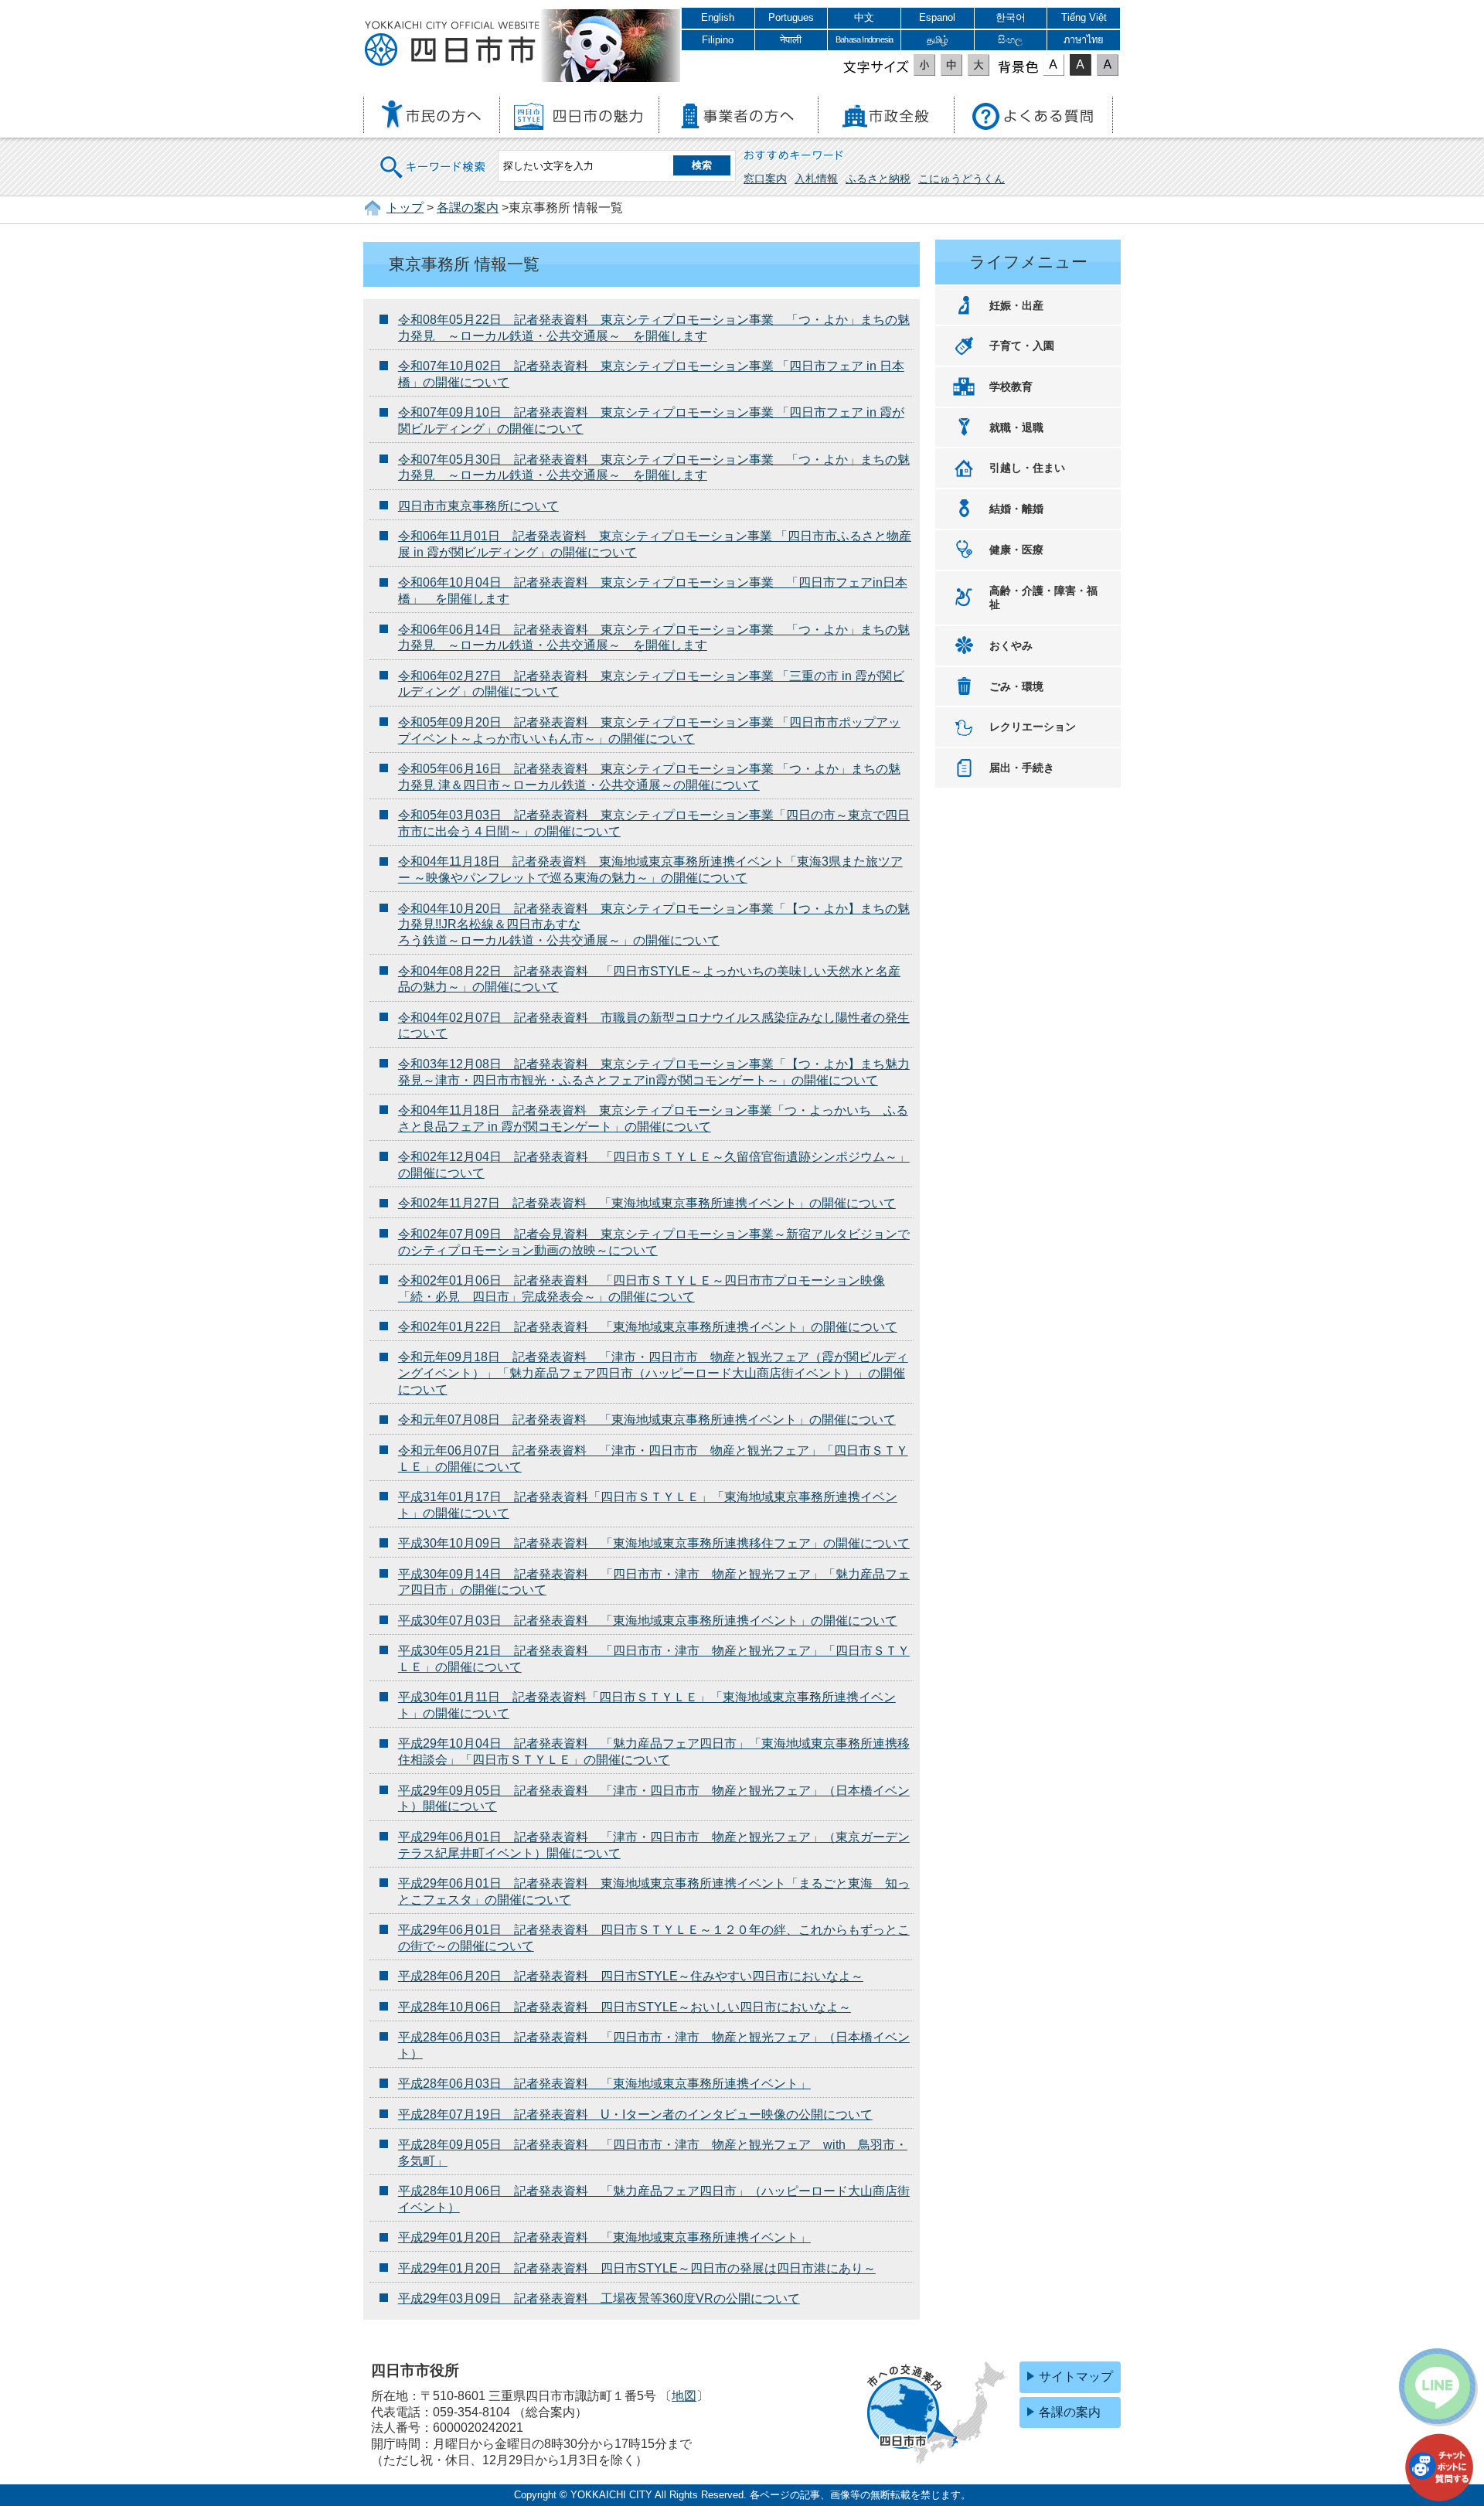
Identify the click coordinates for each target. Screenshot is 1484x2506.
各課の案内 (468, 208)
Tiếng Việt (1084, 17)
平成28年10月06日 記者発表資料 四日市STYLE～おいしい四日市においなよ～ (625, 2007)
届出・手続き (1022, 768)
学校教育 (1011, 386)
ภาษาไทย (1084, 40)
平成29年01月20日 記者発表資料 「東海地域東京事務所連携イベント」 (604, 2237)
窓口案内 (765, 179)
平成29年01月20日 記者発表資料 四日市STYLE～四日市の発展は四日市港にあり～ (637, 2268)
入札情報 (816, 179)
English (718, 17)
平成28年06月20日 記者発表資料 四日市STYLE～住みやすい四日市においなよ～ (631, 1976)
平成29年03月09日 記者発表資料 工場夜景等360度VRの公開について (599, 2298)
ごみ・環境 (1016, 686)
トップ (405, 208)
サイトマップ (1076, 2377)
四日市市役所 (452, 44)
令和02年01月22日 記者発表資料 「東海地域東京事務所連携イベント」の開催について (648, 1327)
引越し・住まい (1027, 468)
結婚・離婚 (1016, 509)
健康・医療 (1016, 550)
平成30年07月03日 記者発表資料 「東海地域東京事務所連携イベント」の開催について (648, 1621)
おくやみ (1011, 645)
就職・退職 (1016, 427)
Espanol (937, 17)
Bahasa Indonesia (864, 39)
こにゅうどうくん (962, 179)
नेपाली (791, 40)
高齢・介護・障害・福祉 (1043, 598)
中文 (864, 17)
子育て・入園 (1022, 346)
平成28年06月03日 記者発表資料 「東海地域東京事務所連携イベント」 (604, 2084)
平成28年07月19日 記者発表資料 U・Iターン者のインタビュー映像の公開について (635, 2114)
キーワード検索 (434, 157)
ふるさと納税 (878, 179)
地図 (684, 2396)
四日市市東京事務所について (478, 506)
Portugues (791, 17)
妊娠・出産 (1016, 305)
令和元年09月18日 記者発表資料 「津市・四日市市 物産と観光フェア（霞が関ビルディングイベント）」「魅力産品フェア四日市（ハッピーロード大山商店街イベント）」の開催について (653, 1373)
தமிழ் (938, 40)
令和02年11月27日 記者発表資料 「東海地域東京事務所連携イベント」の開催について (647, 1203)
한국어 (1011, 17)
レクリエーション (1033, 727)
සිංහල (1010, 40)
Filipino (718, 40)
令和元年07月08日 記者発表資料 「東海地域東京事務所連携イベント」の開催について (647, 1420)
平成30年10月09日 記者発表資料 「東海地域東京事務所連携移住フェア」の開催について (654, 1543)
